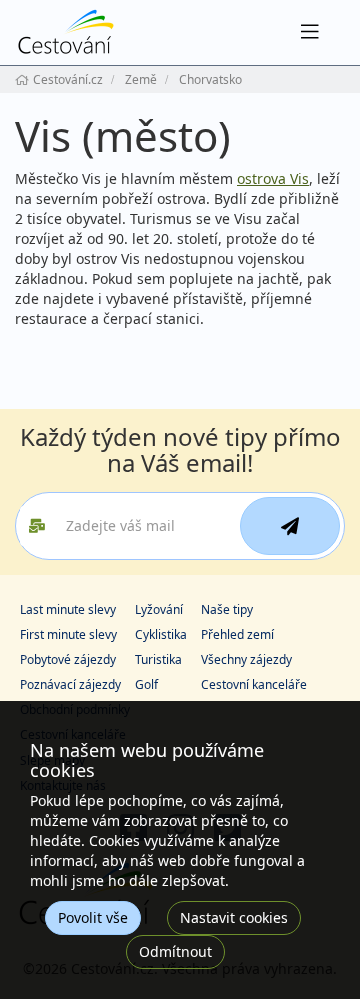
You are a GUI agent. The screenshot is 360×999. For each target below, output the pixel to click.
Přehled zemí (237, 634)
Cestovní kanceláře (254, 684)
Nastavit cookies (234, 917)
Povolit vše (93, 917)
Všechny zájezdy (246, 659)
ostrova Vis (273, 178)
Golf (146, 684)
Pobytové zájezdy (68, 659)
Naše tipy (227, 609)
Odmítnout (175, 951)
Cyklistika (161, 634)
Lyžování (159, 609)
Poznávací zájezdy (70, 684)
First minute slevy (68, 634)
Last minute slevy (68, 609)
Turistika (158, 659)
